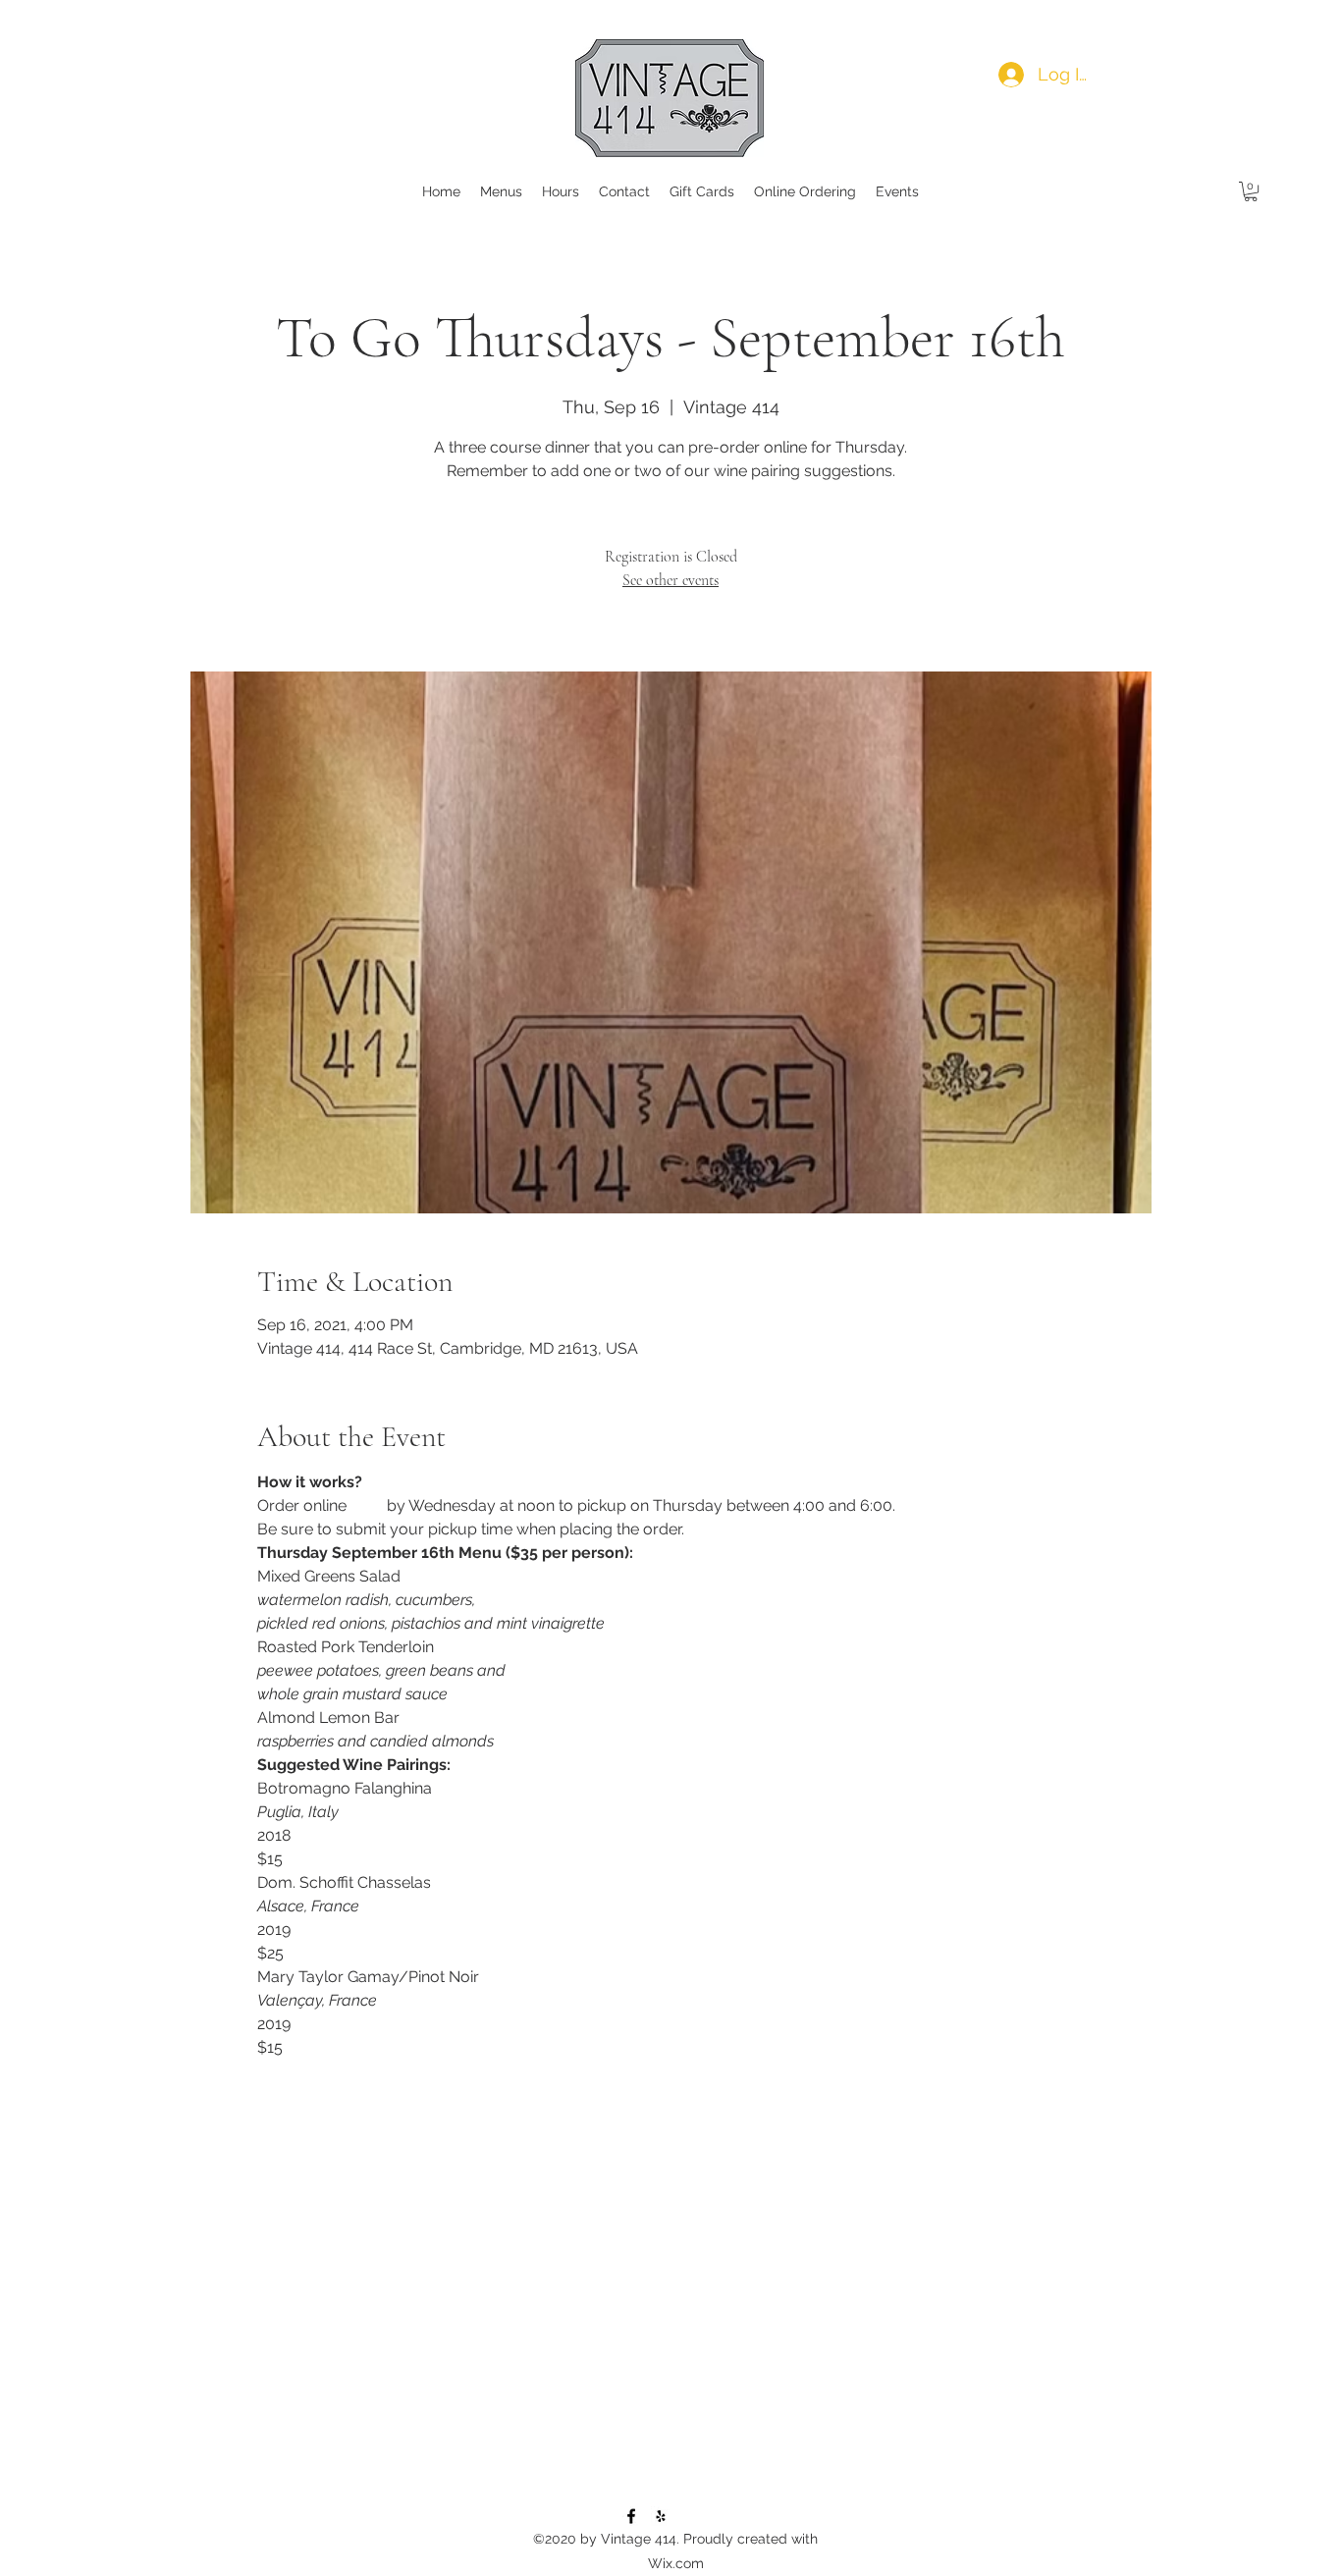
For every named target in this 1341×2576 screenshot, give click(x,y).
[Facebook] (631, 2516)
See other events (670, 580)
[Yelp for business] (661, 2516)
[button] (1251, 191)
